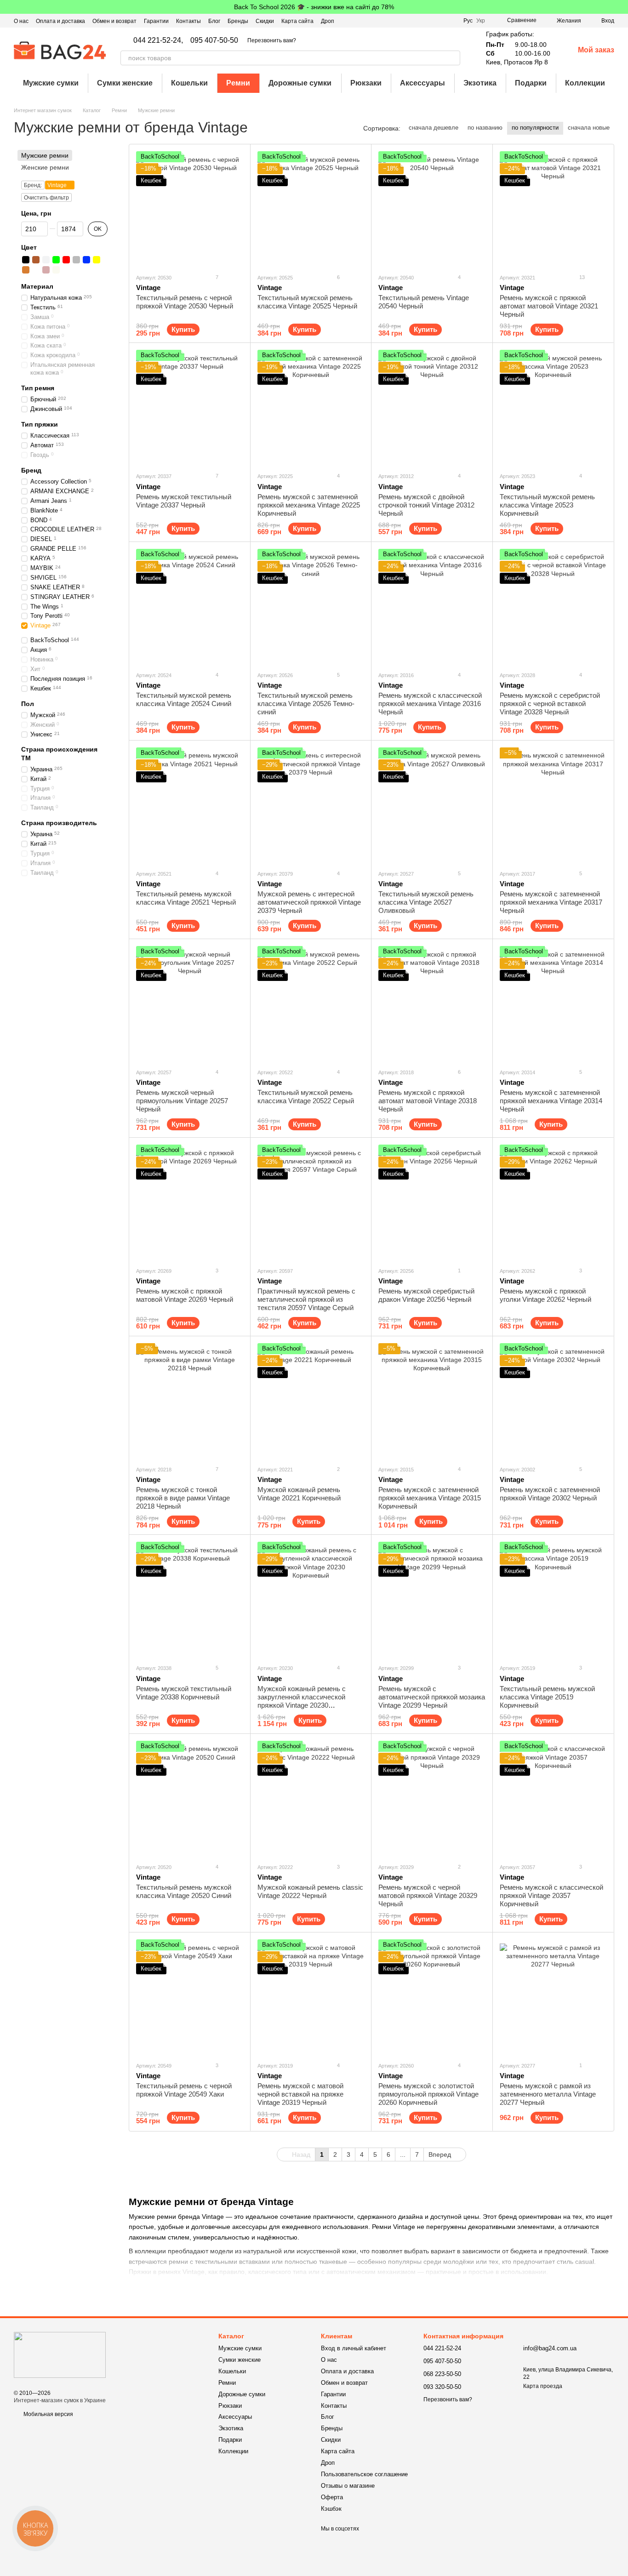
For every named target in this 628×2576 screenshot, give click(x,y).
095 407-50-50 (214, 40)
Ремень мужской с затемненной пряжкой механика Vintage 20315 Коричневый (430, 1498)
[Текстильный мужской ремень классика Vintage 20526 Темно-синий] (311, 606)
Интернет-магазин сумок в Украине (60, 2400)
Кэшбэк (331, 2509)
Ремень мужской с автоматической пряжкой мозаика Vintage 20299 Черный (432, 1697)
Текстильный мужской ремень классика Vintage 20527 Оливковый (426, 902)
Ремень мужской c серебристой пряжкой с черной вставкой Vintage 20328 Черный (550, 704)
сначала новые (589, 128)
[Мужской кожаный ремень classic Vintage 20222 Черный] (311, 1798)
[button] (621, 7)
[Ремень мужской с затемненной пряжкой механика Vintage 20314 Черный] (553, 1003)
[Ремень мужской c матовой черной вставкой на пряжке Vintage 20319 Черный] (311, 1997)
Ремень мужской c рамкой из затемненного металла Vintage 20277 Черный (548, 2094)
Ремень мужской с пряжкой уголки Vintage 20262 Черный (545, 1295)
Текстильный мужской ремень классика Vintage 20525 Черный (307, 302)
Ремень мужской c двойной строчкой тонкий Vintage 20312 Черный (426, 505)
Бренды (238, 21)
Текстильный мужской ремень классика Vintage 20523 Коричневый (547, 505)
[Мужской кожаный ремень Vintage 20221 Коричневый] (311, 1401)
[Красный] (66, 260)
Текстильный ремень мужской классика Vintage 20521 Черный (186, 898)
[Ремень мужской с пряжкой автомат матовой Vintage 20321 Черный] (553, 209)
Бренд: (33, 186)
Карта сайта (297, 21)
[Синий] (86, 260)
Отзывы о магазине (348, 2486)
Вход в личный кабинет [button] (354, 2348)
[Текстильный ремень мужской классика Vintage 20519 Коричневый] (553, 1599)
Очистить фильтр (46, 198)
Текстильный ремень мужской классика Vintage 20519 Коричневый (547, 1697)
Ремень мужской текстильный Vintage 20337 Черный (184, 501)
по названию (485, 128)
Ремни (238, 83)
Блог (214, 21)
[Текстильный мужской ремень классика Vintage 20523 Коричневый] (553, 407)
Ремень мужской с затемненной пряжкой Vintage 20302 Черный (550, 1494)
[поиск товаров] (453, 58)
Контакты (188, 21)
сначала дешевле (434, 128)
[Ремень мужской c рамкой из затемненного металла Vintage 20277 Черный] (553, 1997)
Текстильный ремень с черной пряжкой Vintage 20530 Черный (185, 302)
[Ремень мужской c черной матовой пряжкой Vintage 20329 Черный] (432, 1798)
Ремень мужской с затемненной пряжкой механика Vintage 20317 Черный (551, 902)
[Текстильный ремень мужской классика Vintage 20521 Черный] (190, 805)
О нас (21, 21)
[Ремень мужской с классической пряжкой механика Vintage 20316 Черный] (432, 606)
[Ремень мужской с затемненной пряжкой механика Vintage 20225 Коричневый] (311, 407)
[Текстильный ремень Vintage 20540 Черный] (432, 209)
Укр (481, 21)
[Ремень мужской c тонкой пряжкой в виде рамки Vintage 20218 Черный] (190, 1401)
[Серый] (76, 260)
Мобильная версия (48, 2414)
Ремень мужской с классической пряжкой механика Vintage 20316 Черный (430, 704)
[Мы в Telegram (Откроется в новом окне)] (451, 21)
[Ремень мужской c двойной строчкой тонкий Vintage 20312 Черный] (432, 407)
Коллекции (585, 83)
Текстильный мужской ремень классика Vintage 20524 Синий (184, 699)
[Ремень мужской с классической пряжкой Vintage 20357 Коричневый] (553, 1798)
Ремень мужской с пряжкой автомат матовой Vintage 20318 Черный (428, 1101)
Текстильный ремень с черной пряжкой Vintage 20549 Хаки (184, 2090)
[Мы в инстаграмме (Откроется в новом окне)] (440, 21)
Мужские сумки (51, 83)
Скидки (265, 21)
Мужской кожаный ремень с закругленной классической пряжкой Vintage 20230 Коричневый (302, 1701)
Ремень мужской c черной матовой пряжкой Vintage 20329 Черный (428, 1895)
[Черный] (26, 260)
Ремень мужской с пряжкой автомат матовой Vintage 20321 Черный (549, 306)
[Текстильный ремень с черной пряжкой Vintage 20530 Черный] (190, 209)
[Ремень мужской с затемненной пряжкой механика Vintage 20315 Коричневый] (432, 1401)
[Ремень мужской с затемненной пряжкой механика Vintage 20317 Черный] (553, 805)
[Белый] (46, 260)
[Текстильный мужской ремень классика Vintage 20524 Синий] (190, 606)
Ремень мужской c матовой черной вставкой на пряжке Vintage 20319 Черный (300, 2094)
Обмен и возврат (114, 21)
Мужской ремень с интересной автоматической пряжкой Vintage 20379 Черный (309, 902)
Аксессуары (422, 83)
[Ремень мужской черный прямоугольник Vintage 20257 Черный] (190, 1003)
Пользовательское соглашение (364, 2474)
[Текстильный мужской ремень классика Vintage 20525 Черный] (311, 209)
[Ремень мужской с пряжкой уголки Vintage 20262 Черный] (553, 1202)
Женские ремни (45, 167)
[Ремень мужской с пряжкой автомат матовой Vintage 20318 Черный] (432, 1003)
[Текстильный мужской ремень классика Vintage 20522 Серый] (311, 1003)
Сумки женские (125, 83)
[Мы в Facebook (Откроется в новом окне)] (417, 21)
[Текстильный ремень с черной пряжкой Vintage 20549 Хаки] (190, 1997)
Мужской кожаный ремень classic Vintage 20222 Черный (310, 1891)
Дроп (328, 21)
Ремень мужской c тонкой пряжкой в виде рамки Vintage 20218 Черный (183, 1498)
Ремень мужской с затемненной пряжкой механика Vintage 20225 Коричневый (309, 505)
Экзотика (480, 83)
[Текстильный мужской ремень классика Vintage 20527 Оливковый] (432, 805)
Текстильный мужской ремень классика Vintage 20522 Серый (306, 1097)
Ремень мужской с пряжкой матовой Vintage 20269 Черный (185, 1295)
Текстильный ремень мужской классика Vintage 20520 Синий (184, 1891)
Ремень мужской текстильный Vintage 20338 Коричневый (184, 1693)
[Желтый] (97, 260)
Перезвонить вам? (272, 40)
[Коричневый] (36, 260)
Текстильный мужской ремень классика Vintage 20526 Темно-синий (306, 704)
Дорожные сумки (300, 83)
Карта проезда (543, 2386)
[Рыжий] (26, 270)
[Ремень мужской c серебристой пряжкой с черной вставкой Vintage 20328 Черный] (553, 606)
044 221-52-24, (158, 40)
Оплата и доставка (60, 21)
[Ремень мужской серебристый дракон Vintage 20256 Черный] (432, 1202)
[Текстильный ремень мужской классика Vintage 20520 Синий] (190, 1798)
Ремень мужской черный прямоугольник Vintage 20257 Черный (182, 1101)
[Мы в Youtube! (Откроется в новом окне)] (428, 21)
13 (581, 277)
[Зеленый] (56, 260)
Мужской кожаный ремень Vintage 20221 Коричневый (299, 1494)
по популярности (535, 128)
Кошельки (189, 83)
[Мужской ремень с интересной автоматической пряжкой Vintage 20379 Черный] (311, 805)
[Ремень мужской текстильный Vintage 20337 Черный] (190, 407)
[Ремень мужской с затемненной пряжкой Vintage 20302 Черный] (553, 1401)
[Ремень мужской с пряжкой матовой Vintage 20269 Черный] (190, 1202)
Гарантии (156, 21)
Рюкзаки (366, 83)
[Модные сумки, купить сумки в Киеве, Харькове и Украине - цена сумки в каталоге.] (60, 2354)
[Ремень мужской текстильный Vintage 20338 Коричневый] (190, 1599)
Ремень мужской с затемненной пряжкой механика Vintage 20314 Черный (551, 1101)
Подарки (531, 83)
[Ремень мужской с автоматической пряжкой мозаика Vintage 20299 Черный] (432, 1599)
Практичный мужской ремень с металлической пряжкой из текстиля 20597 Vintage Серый (306, 1299)
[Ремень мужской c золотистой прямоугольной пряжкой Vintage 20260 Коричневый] (432, 1997)
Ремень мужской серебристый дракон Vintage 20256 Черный (426, 1295)
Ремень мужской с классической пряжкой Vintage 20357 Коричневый (551, 1895)
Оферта (332, 2497)
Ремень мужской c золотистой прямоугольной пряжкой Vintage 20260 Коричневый (428, 2094)
